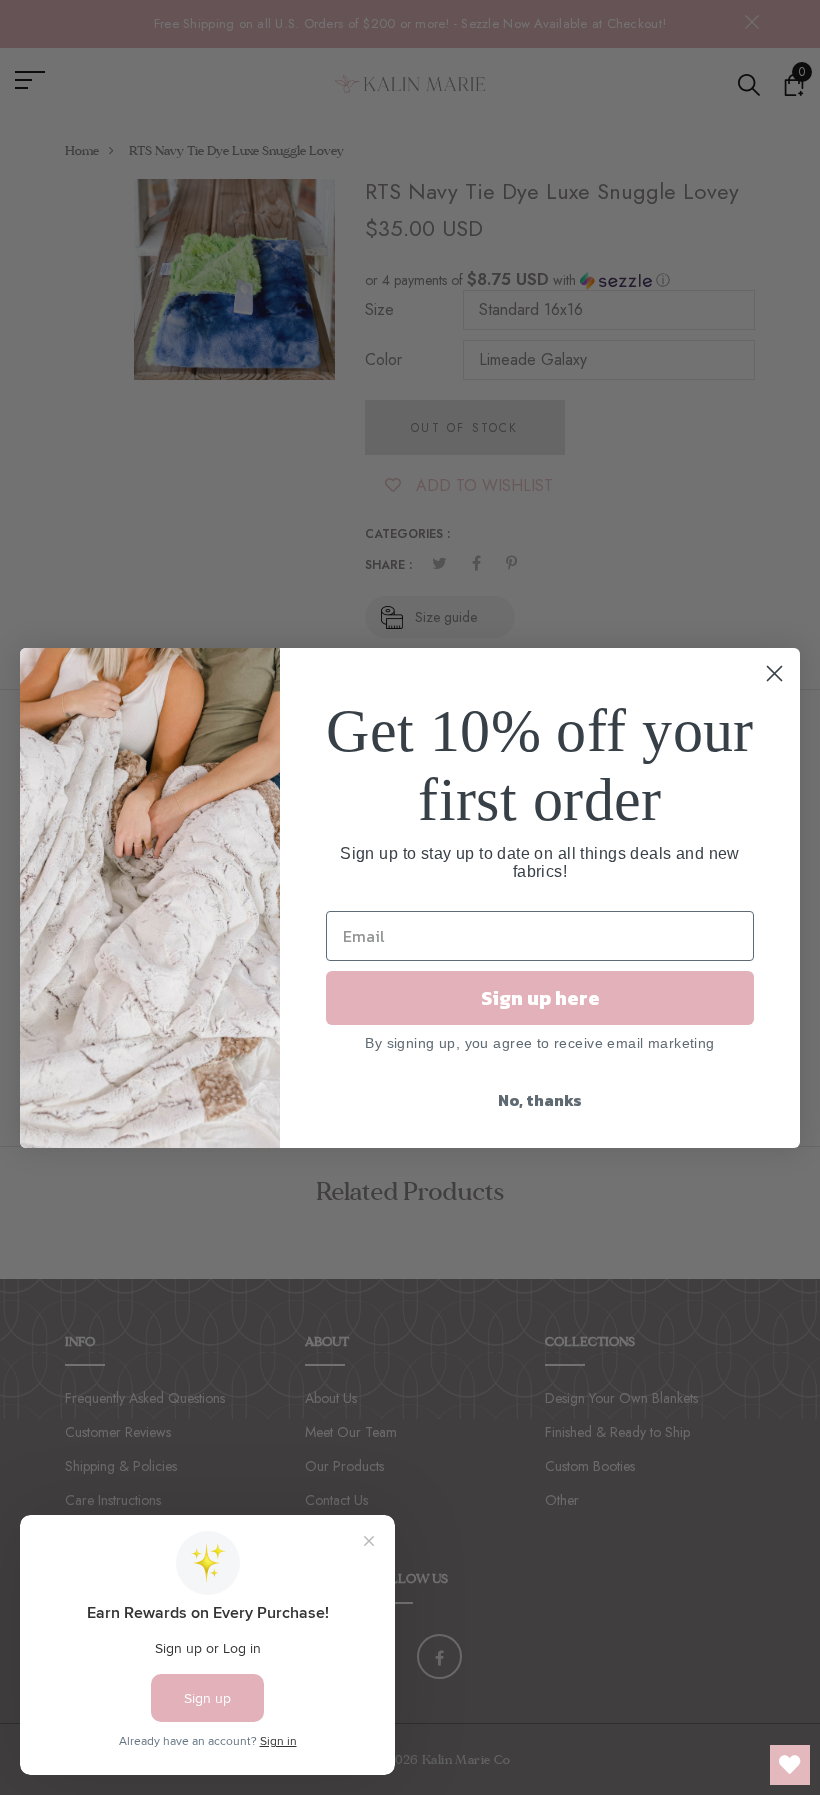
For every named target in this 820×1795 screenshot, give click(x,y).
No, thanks (540, 1100)
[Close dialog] (774, 673)
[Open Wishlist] (790, 1765)
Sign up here (540, 998)
